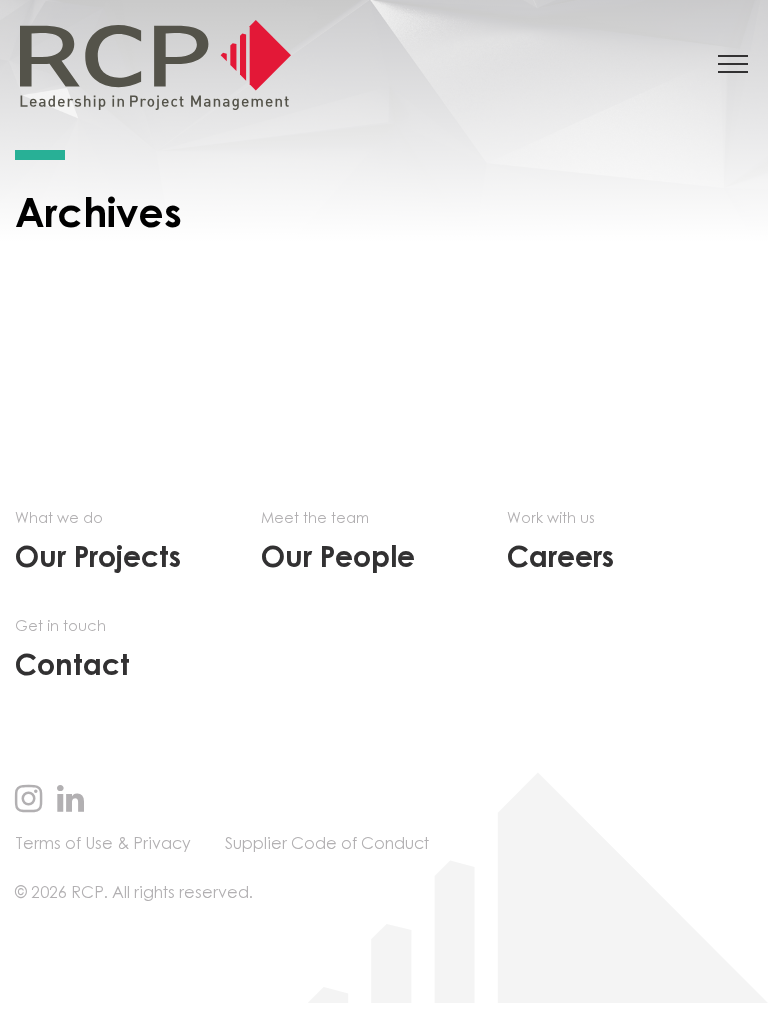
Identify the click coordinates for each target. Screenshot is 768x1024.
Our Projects (98, 542)
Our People (338, 542)
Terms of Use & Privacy (103, 844)
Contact (72, 650)
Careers (560, 542)
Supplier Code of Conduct (327, 844)
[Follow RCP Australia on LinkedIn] (70, 801)
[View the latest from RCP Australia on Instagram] (28, 801)
